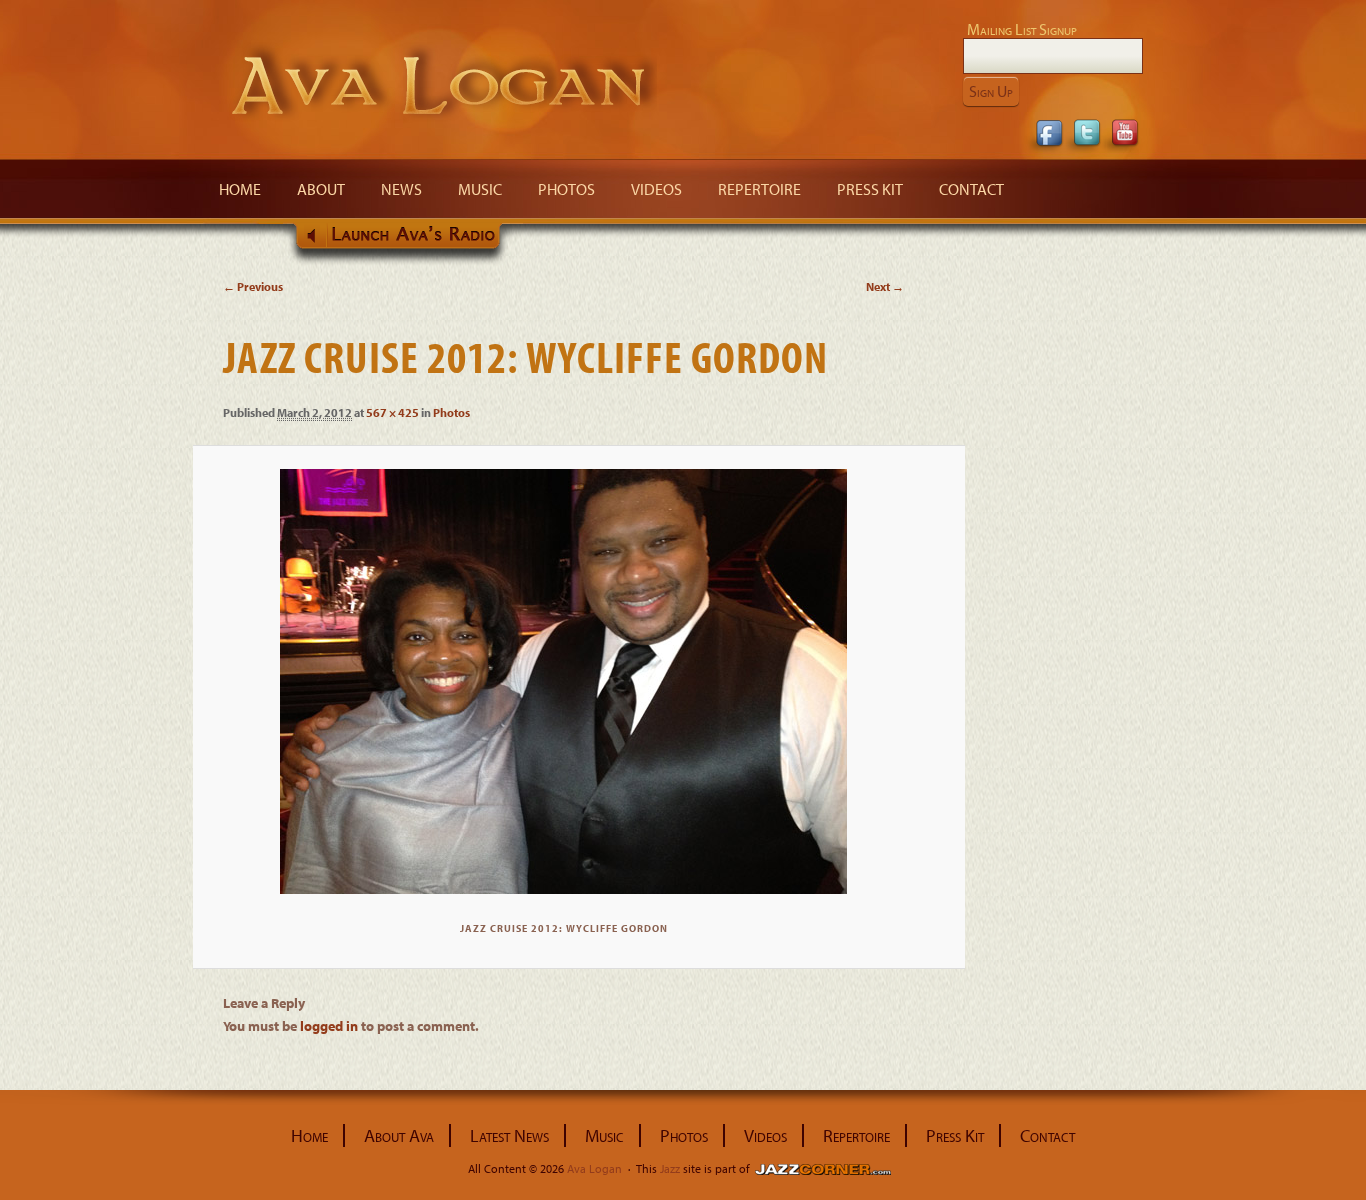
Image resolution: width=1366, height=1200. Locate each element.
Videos (656, 189)
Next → (885, 286)
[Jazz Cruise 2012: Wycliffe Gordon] (563, 681)
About (321, 189)
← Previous (253, 286)
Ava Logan (440, 82)
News (401, 189)
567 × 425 (392, 412)
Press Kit (870, 189)
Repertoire (759, 189)
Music (480, 189)
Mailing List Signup (1022, 29)
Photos (566, 189)
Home (240, 189)
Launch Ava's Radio (403, 243)
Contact (971, 189)
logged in (329, 1026)
